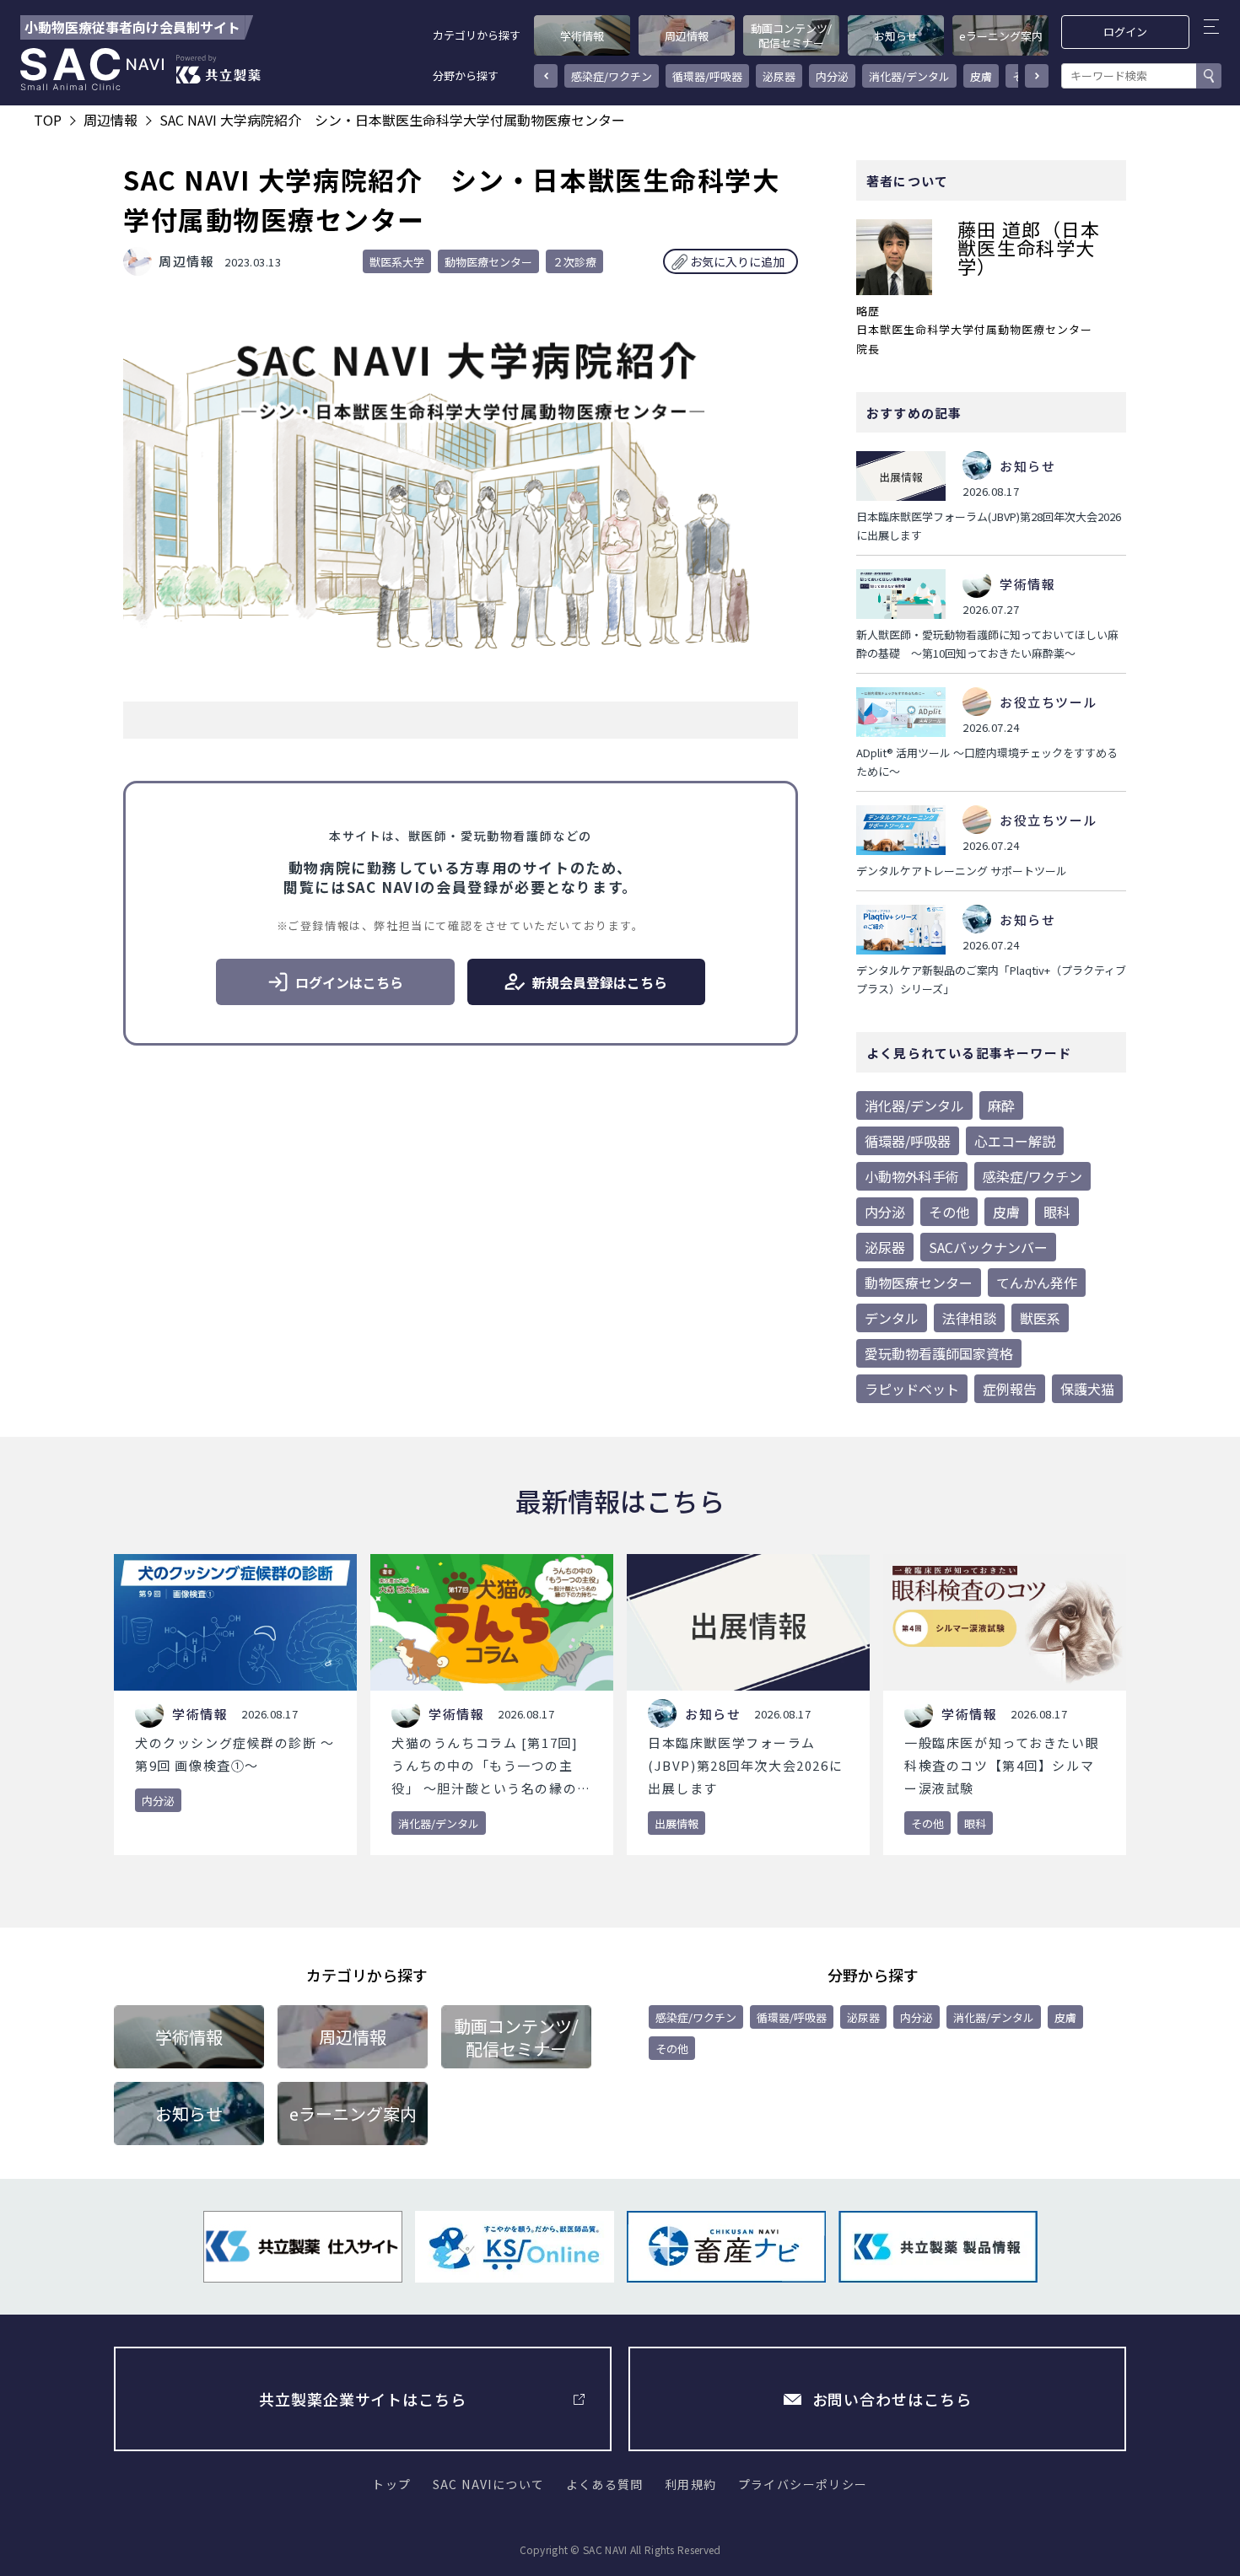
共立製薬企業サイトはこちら (363, 2399)
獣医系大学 (397, 262)
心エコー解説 (1015, 1141)
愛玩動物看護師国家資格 (939, 1353)
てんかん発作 (1037, 1283)
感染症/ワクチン (612, 76)
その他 (949, 1212)
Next (1037, 76)
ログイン (1126, 32)
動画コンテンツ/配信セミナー (791, 35)
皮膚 (981, 76)
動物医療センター (488, 262)
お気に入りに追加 (737, 261)
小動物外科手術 (912, 1176)
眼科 (1057, 1212)
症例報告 (1010, 1389)
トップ (391, 2484)
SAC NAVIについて (489, 2484)
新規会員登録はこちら (600, 982)
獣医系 (1040, 1318)
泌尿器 (779, 76)
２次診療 (574, 262)
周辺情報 (687, 36)
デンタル (892, 1318)
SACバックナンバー (988, 1247)
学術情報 (582, 36)
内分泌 (832, 76)
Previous (546, 76)
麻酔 (1001, 1105)
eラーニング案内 (1001, 36)
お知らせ (896, 36)
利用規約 (691, 2484)
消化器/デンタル (909, 76)
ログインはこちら (349, 982)
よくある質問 (605, 2484)
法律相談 (969, 1318)
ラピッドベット (912, 1389)
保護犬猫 (1087, 1389)
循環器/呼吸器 (707, 76)
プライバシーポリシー (803, 2484)
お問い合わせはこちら (892, 2399)
